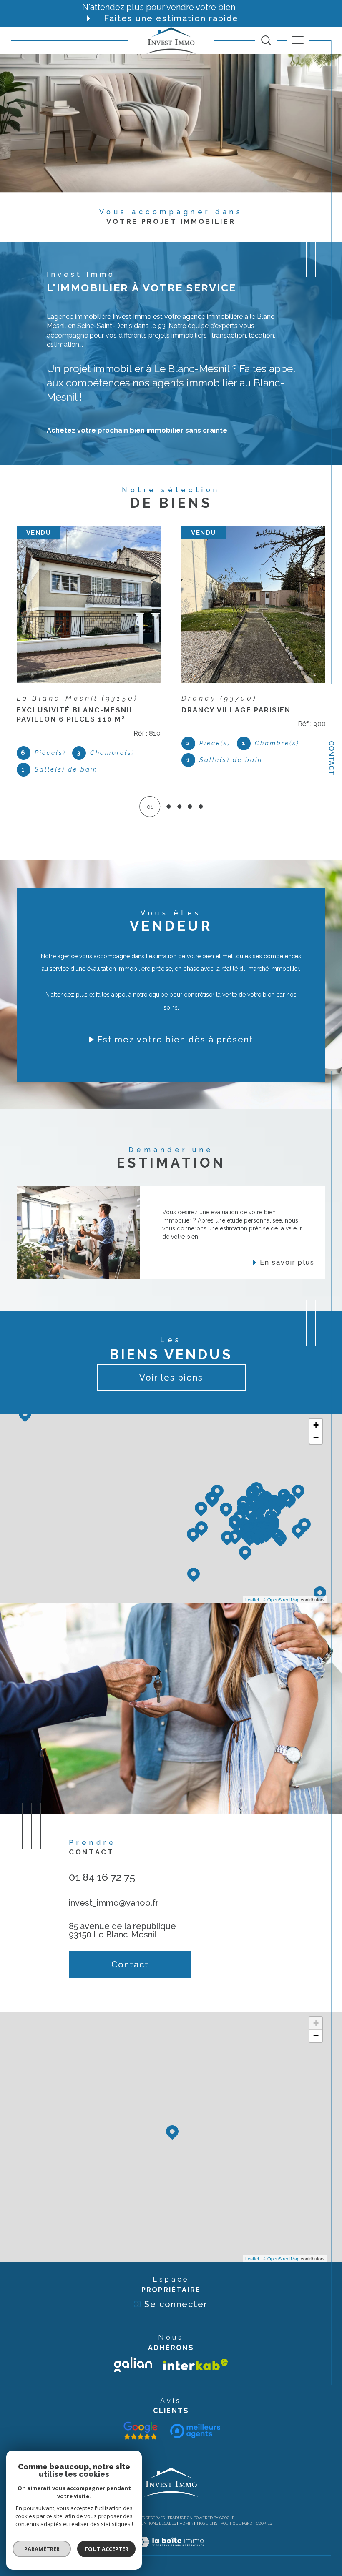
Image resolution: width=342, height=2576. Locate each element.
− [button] (316, 1437)
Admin (187, 2523)
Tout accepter (106, 2549)
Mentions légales (157, 2523)
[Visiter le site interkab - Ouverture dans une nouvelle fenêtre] (196, 2364)
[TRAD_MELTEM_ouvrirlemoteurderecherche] (266, 40)
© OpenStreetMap (281, 1599)
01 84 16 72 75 (102, 1877)
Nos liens (207, 2523)
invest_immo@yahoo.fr (114, 1903)
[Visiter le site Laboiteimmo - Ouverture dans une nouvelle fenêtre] (171, 2551)
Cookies (264, 2523)
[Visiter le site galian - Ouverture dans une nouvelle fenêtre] (133, 2365)
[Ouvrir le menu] (298, 40)
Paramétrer (42, 2549)
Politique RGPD (236, 2523)
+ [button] (316, 1425)
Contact (331, 758)
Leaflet (252, 1599)
